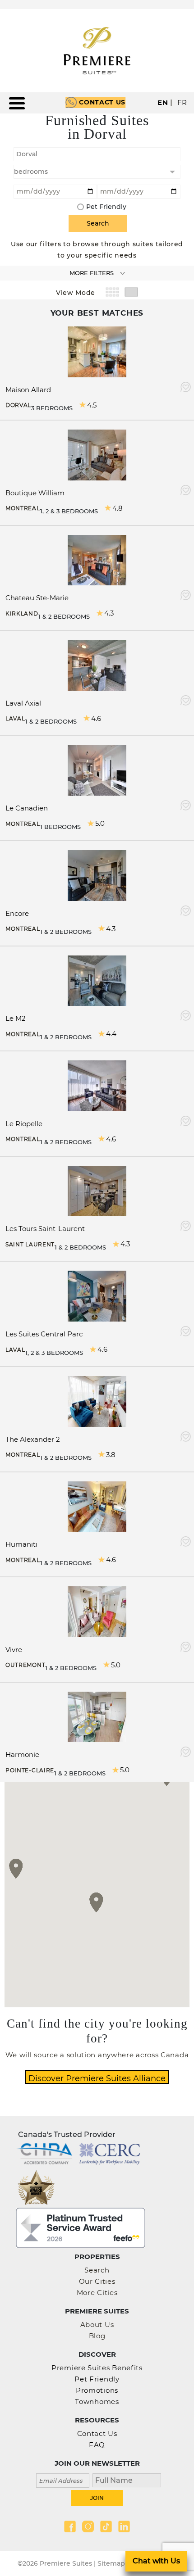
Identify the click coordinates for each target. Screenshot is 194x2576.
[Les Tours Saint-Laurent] (97, 1190)
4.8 (118, 508)
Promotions (97, 2390)
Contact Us (102, 102)
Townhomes (97, 2402)
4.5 (92, 405)
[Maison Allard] (97, 351)
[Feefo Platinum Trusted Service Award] (81, 2227)
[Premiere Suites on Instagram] (88, 2526)
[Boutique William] (97, 454)
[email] (63, 2479)
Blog (97, 2336)
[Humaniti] (97, 1506)
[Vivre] (97, 1611)
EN (163, 102)
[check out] (139, 190)
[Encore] (97, 875)
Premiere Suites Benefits (97, 2368)
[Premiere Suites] (97, 51)
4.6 (96, 718)
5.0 (100, 823)
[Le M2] (97, 980)
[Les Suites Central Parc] (97, 1296)
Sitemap (111, 2563)
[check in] (55, 190)
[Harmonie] (97, 1716)
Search (97, 2270)
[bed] (97, 172)
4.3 (109, 613)
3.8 (111, 1455)
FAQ (97, 2445)
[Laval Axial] (97, 664)
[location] (97, 153)
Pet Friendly (106, 207)
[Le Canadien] (97, 770)
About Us (97, 2325)
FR (182, 102)
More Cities (97, 2293)
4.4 (111, 1034)
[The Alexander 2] (97, 1401)
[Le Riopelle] (97, 1085)
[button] (96, 1902)
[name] (124, 2479)
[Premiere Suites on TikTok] (106, 2526)
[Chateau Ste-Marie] (97, 559)
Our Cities (97, 2281)
